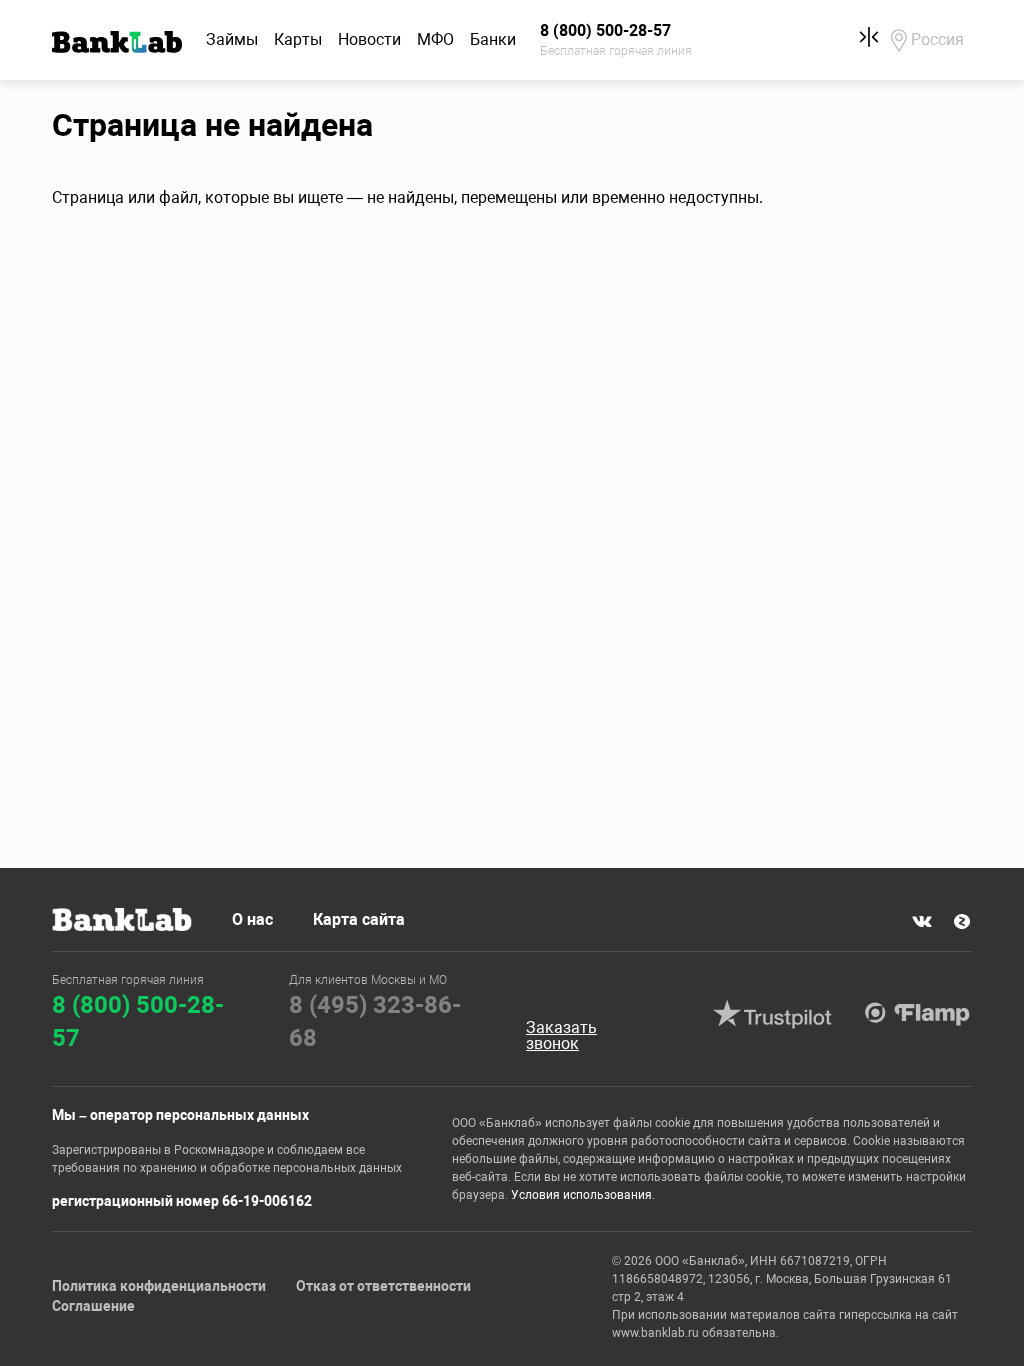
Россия (937, 39)
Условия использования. (583, 1195)
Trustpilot (773, 1014)
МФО (435, 39)
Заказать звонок (561, 1036)
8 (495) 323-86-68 (375, 1022)
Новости (369, 39)
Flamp (918, 1014)
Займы (232, 39)
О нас (252, 919)
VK (922, 921)
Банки (493, 39)
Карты (298, 39)
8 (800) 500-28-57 (138, 1022)
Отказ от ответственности (383, 1286)
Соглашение (93, 1306)
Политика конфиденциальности (159, 1286)
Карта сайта (359, 919)
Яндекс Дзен (962, 921)
